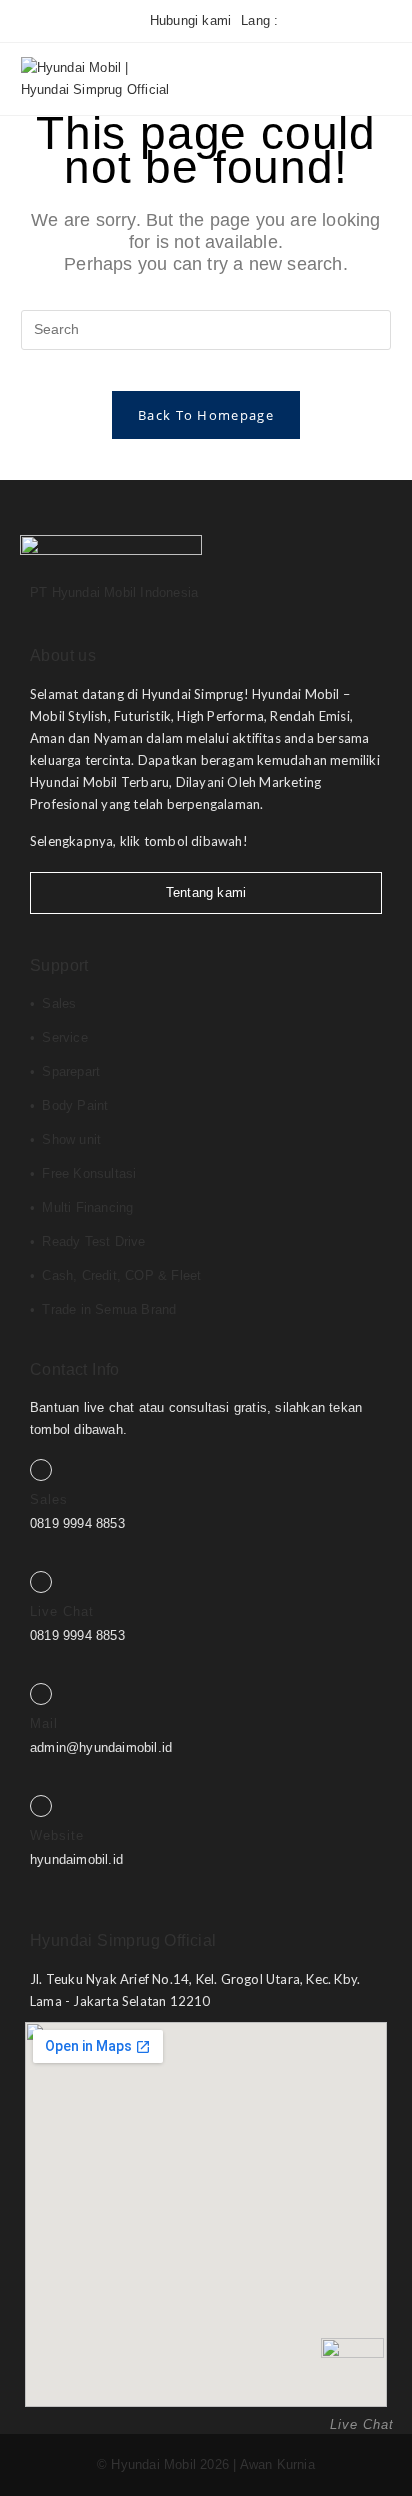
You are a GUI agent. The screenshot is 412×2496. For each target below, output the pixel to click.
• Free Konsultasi (83, 1173)
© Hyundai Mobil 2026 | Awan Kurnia (206, 2464)
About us (63, 655)
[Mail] (41, 1694)
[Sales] (41, 1470)
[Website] (41, 1806)
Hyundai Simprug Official (123, 1940)
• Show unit (65, 1139)
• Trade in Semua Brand (103, 1309)
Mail (44, 1723)
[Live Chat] (41, 1582)
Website (57, 1835)
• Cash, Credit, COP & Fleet (115, 1275)
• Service (59, 1037)
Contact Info (75, 1369)
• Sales (53, 1003)
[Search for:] (379, 78)
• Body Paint (69, 1105)
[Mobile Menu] (359, 78)
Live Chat (62, 1611)
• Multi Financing (81, 1207)
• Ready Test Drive (88, 1241)
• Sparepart (65, 1071)
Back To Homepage (206, 415)
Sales (49, 1499)
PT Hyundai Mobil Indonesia (114, 592)
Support (59, 965)
